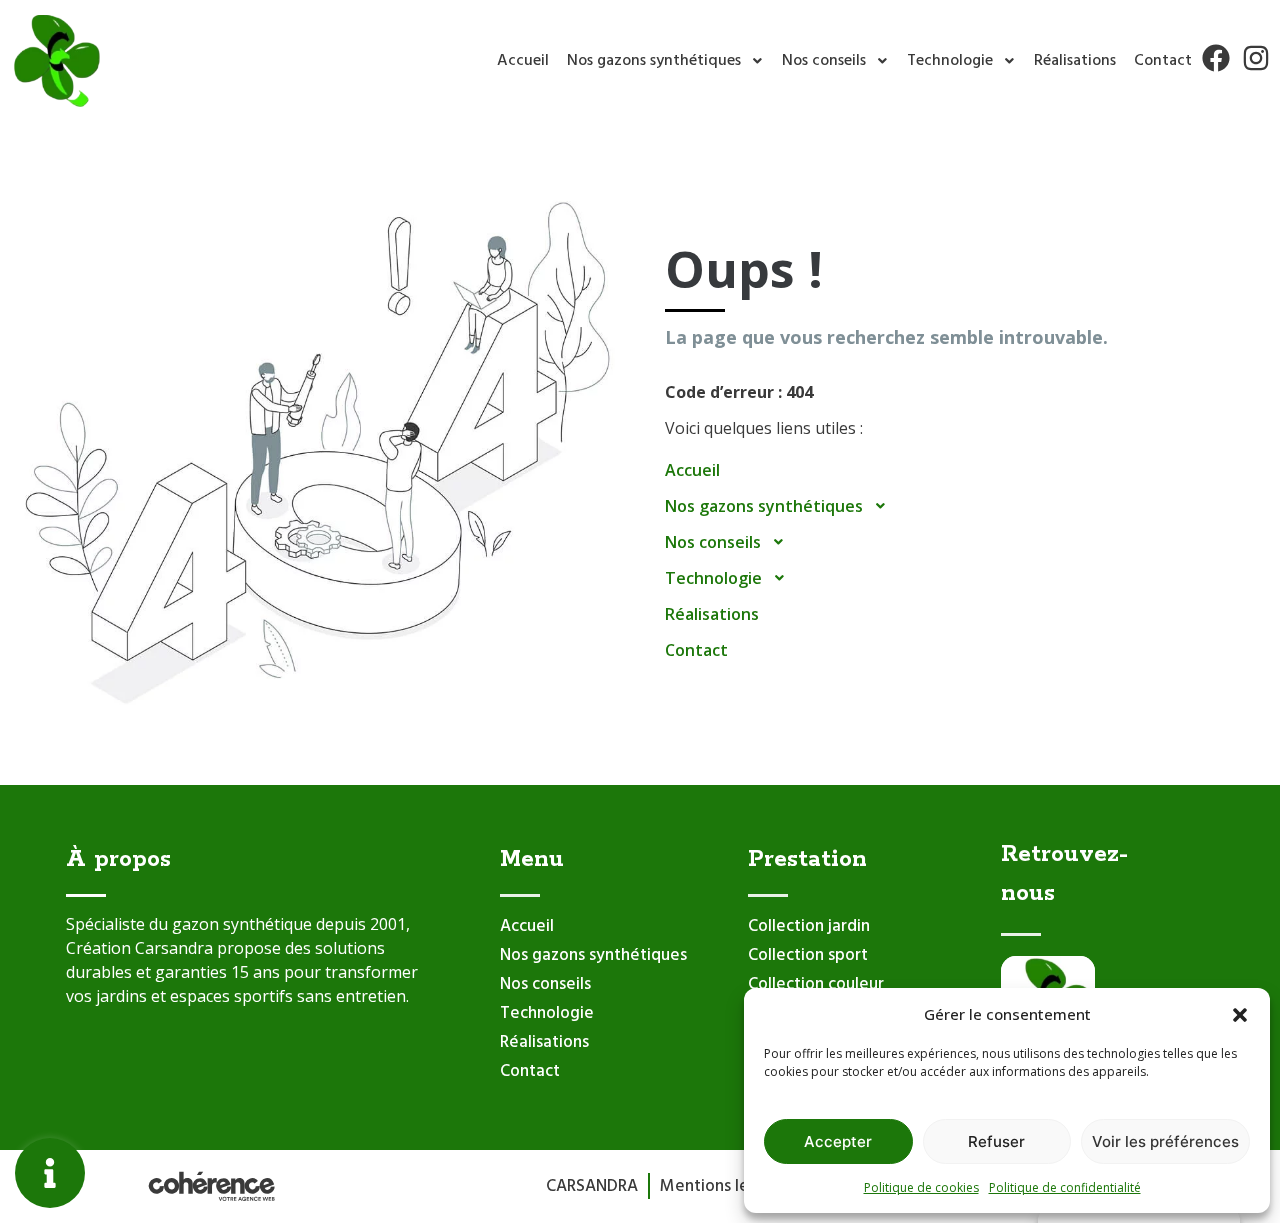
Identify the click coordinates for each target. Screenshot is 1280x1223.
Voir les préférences (1165, 1141)
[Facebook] (1216, 58)
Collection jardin (809, 926)
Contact (1163, 61)
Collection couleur (816, 984)
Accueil (523, 61)
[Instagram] (1256, 58)
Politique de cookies (921, 1187)
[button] (1240, 1014)
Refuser (996, 1141)
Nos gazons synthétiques (654, 61)
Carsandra (592, 1186)
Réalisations (1075, 61)
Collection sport (808, 955)
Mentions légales (724, 1186)
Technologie (950, 61)
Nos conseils (824, 61)
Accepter (838, 1141)
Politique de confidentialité (1065, 1187)
